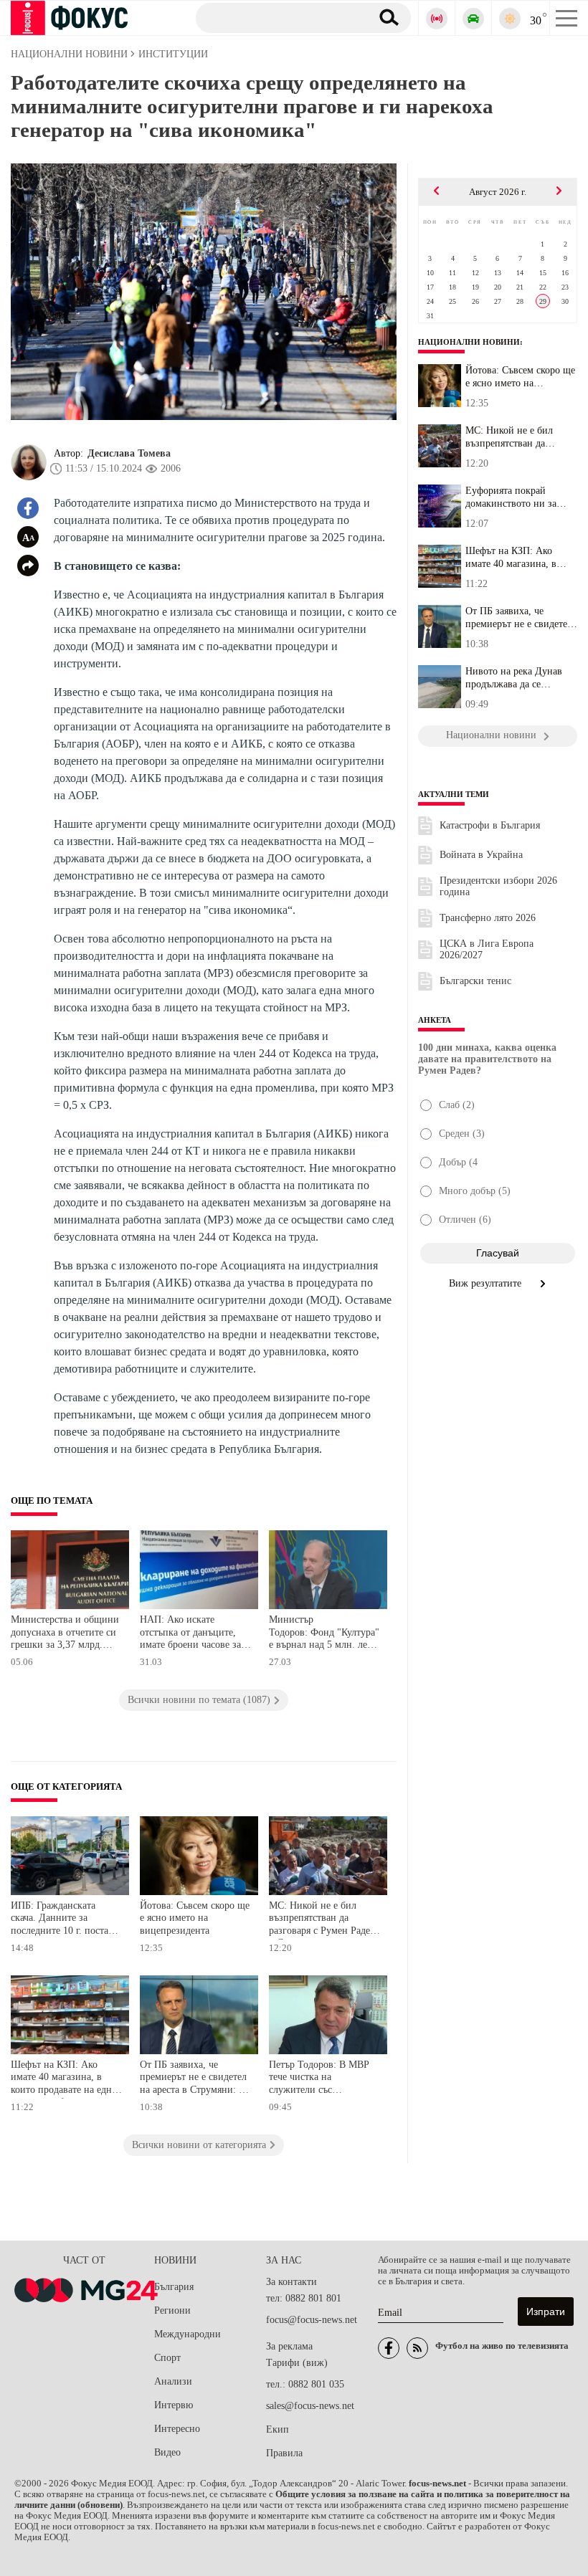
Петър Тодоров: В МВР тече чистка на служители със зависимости (319, 2079)
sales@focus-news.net (310, 2406)
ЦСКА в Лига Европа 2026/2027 (487, 949)
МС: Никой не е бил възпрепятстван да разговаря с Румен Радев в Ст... (518, 437)
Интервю (174, 2405)
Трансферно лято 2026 (488, 918)
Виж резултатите (487, 1283)
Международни (188, 2334)
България (174, 2287)
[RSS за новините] (417, 2348)
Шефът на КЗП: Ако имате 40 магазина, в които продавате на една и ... (518, 558)
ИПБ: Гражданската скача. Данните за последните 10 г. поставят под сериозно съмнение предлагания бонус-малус (66, 1920)
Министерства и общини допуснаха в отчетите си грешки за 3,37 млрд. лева (65, 1634)
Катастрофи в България (490, 825)
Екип (278, 2429)
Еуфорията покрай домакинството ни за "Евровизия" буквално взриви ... (514, 497)
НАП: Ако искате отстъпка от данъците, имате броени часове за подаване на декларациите (190, 1634)
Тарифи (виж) (297, 2363)
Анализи (173, 2381)
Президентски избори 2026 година (498, 886)
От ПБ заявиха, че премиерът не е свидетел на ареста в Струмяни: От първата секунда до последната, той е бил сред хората (195, 2079)
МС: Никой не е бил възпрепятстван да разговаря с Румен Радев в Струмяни (322, 1920)
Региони (172, 2310)
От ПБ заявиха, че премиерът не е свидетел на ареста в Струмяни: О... (519, 618)
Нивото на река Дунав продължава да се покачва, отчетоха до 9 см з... (521, 678)
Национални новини (469, 342)
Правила (284, 2453)
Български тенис (475, 981)
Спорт (167, 2358)
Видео (167, 2452)
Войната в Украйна (481, 855)
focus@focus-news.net (312, 2320)
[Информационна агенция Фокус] (389, 2348)
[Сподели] (28, 566)
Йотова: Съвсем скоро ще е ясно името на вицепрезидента (195, 1918)
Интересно (177, 2429)
